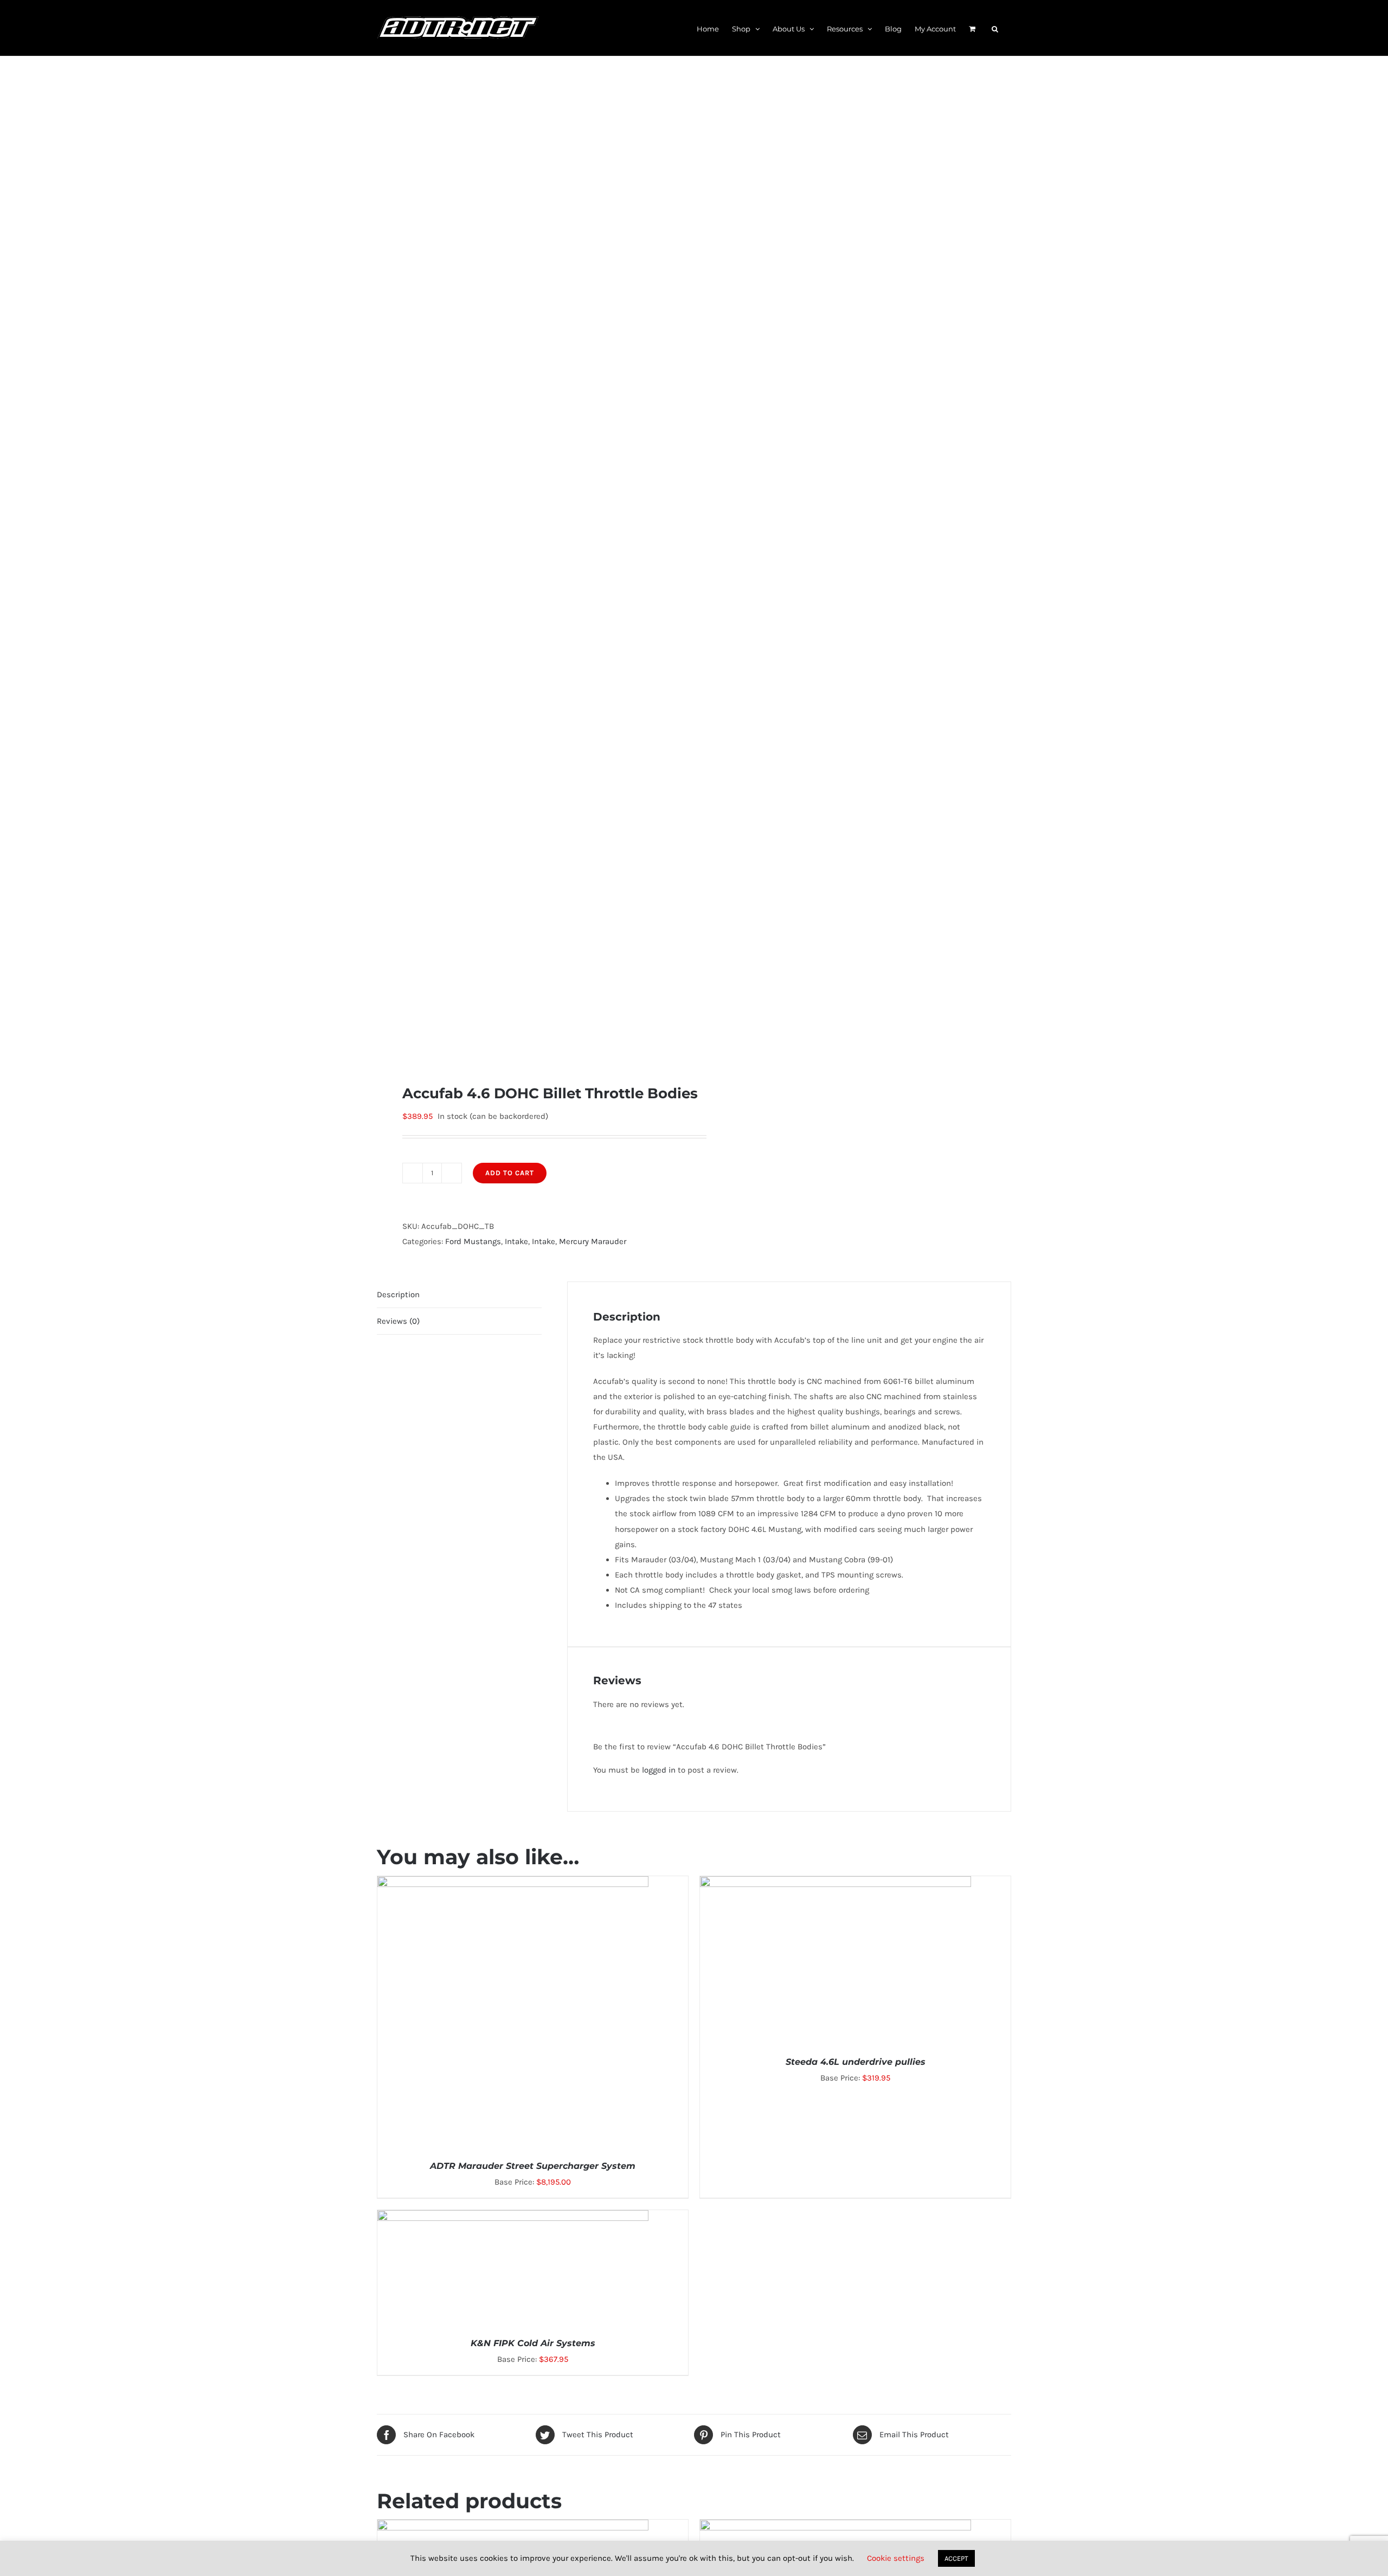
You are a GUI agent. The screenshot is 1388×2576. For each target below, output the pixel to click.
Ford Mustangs (473, 1241)
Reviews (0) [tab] (398, 1321)
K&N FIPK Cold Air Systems (533, 2343)
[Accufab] (529, 570)
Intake (516, 1241)
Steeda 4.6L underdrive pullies (856, 2062)
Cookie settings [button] (896, 2558)
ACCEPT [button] (956, 2558)
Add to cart (510, 1173)
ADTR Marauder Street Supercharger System (533, 2166)
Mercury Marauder (593, 1241)
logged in (659, 1770)
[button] (995, 28)
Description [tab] (398, 1295)
